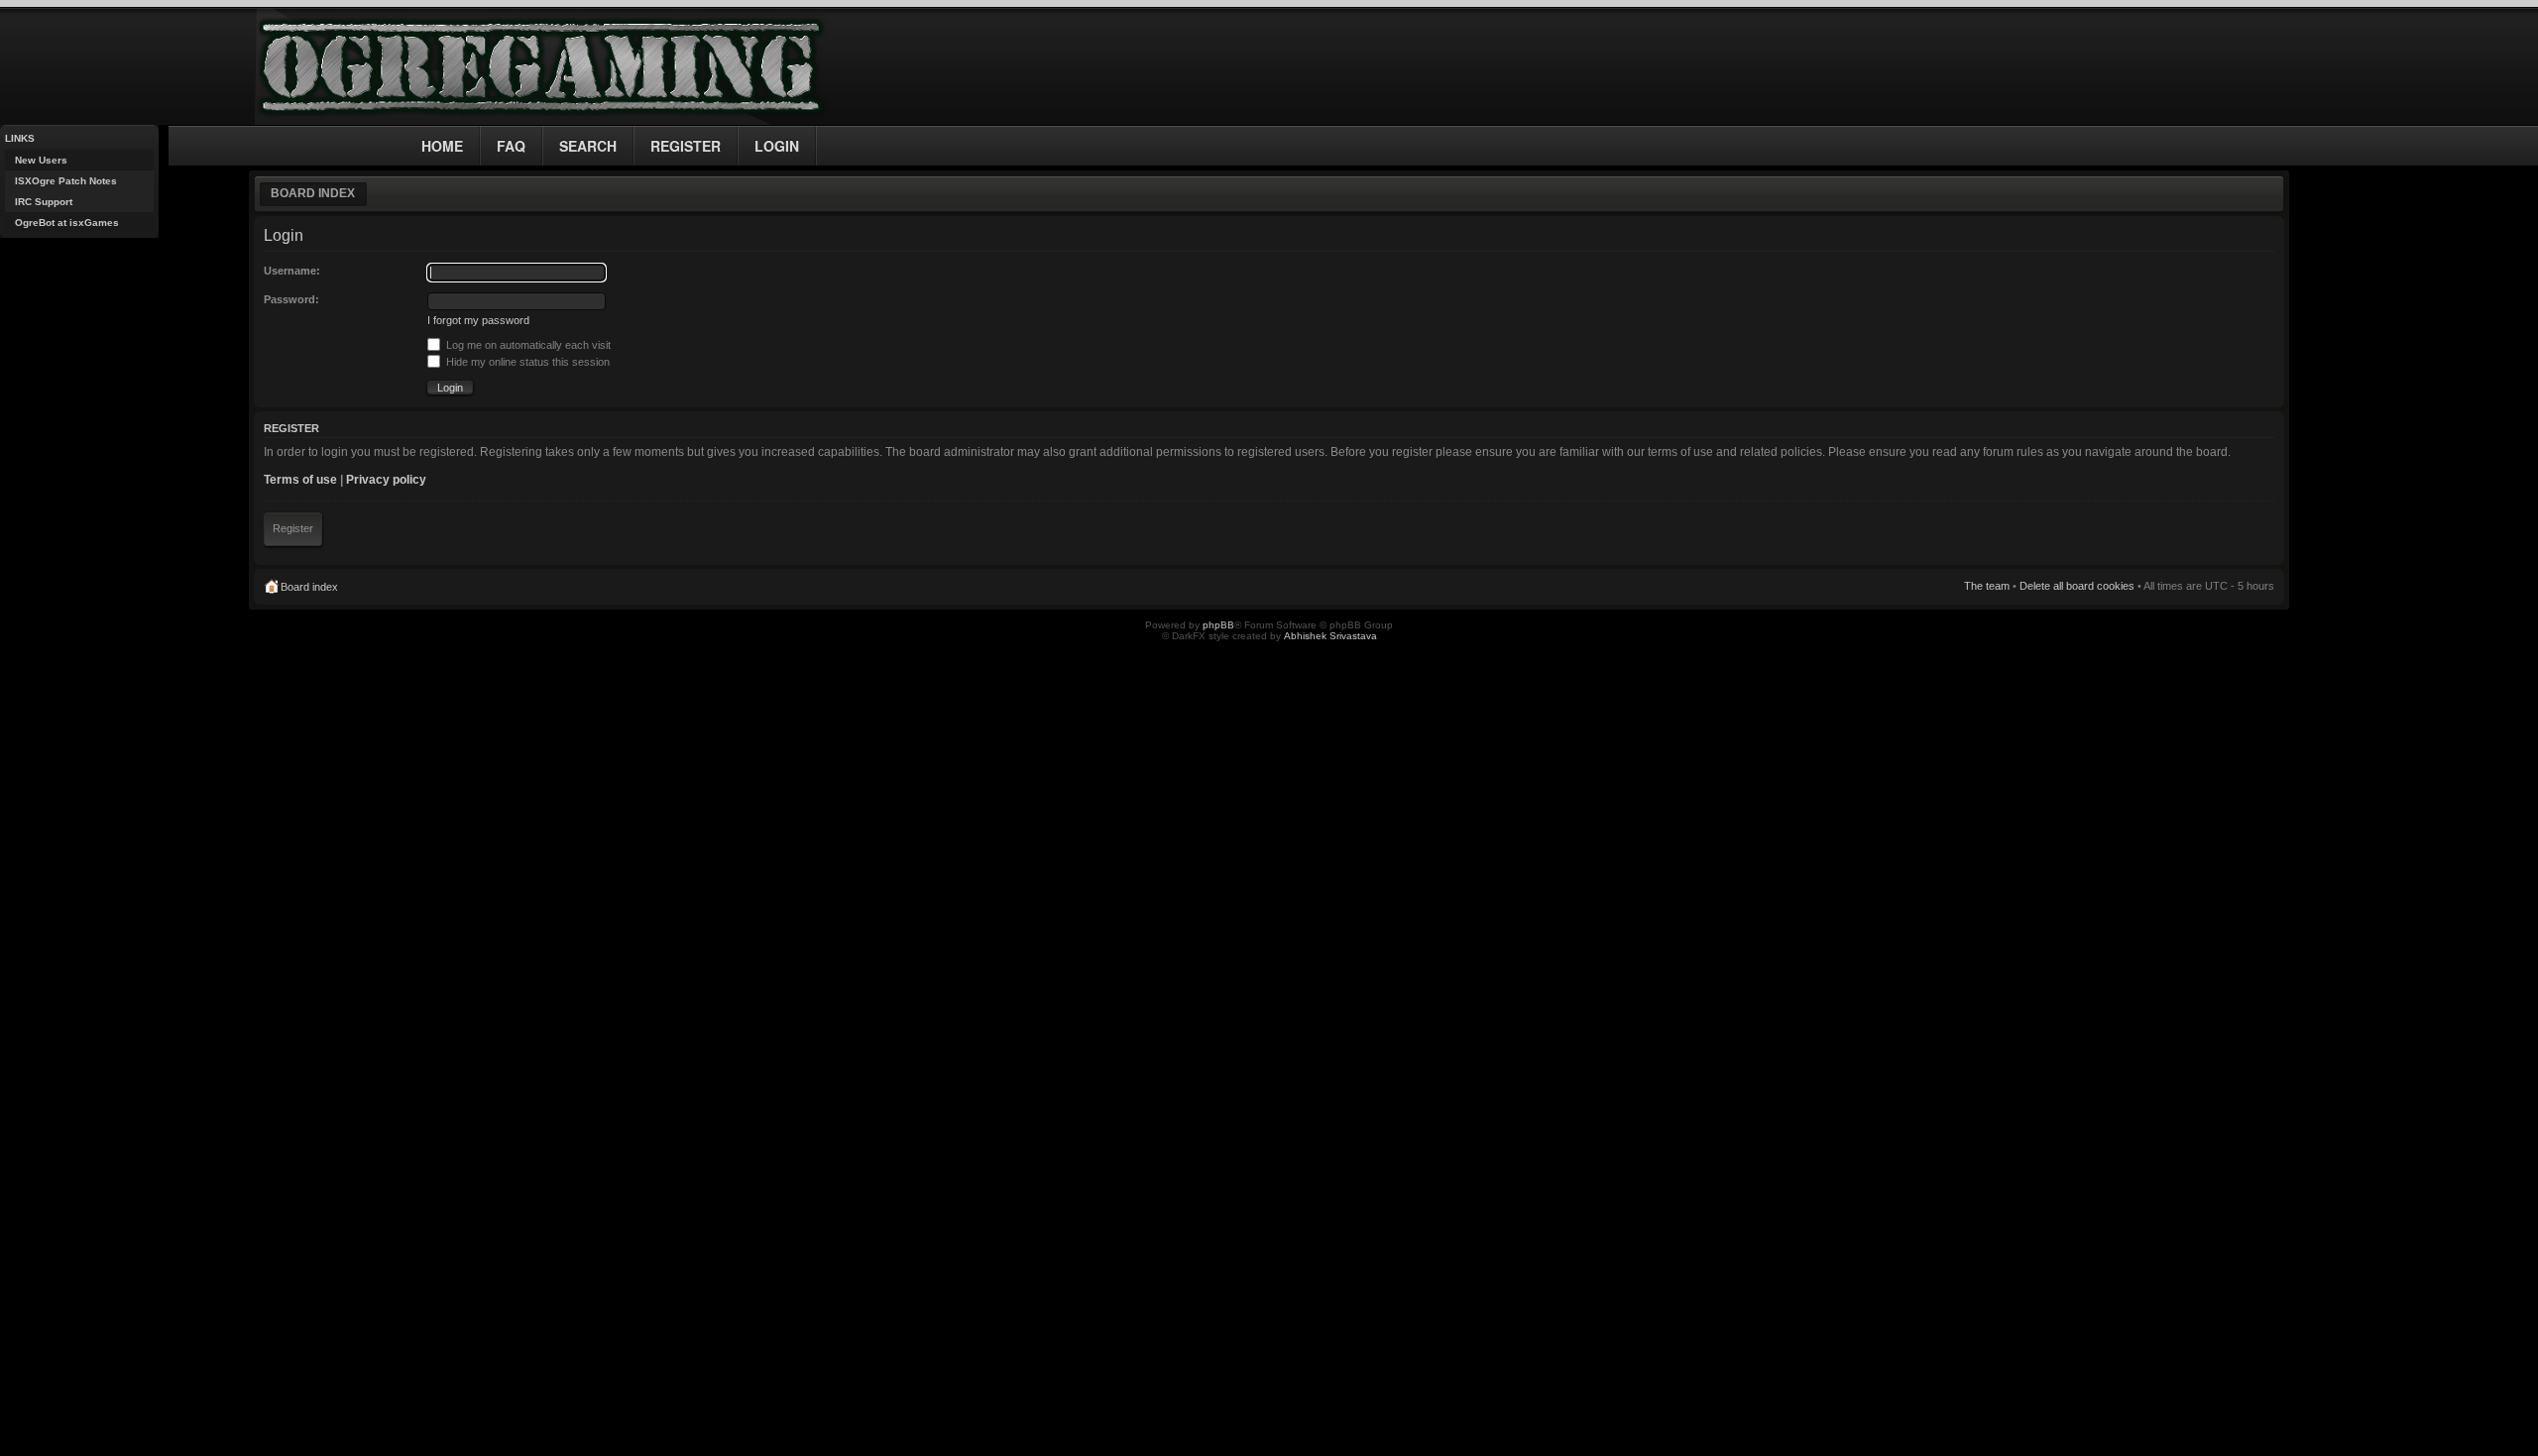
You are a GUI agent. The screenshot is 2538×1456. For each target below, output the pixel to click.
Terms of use (300, 480)
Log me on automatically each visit (527, 345)
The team (1987, 586)
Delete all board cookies (2077, 586)
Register (293, 528)
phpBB (1218, 625)
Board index (313, 193)
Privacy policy (386, 480)
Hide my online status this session (526, 362)
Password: (291, 299)
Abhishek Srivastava (1330, 636)
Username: (292, 271)
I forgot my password (478, 320)
